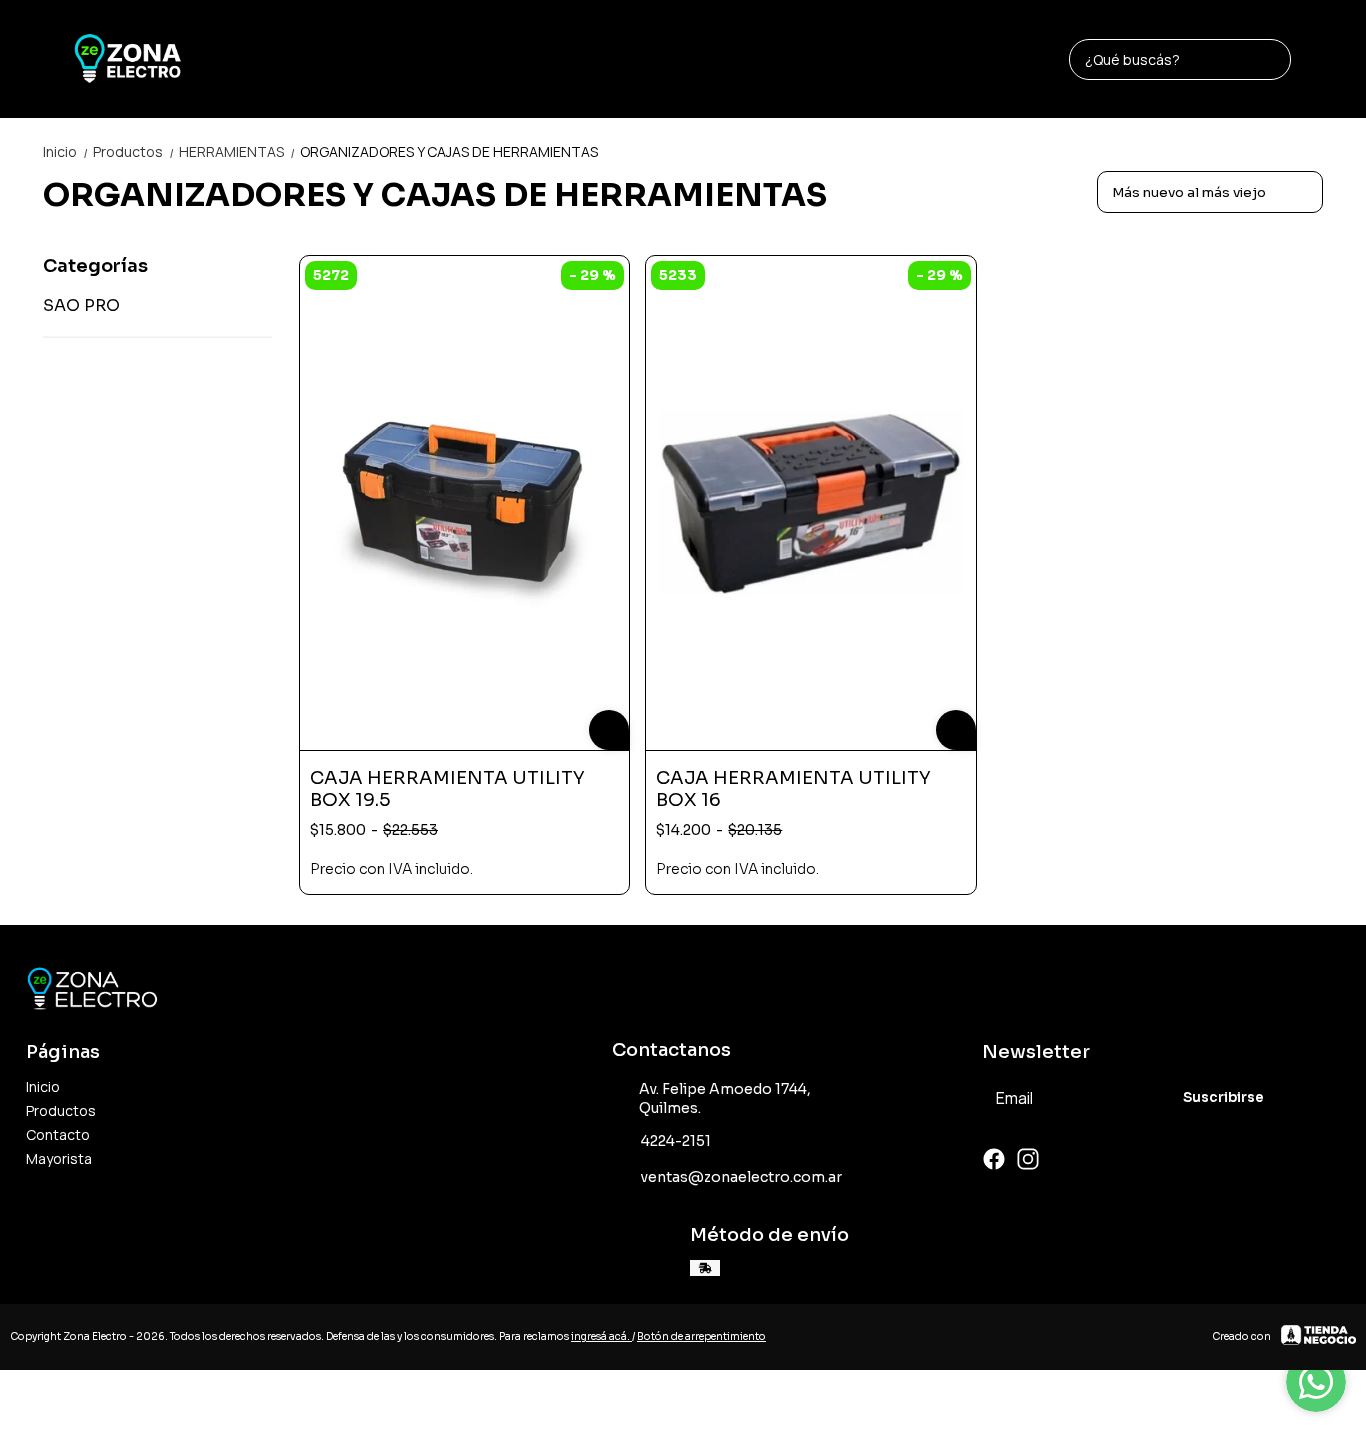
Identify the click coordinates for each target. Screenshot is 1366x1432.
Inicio (66, 151)
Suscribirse (1223, 1097)
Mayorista (59, 1158)
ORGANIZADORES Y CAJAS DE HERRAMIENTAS (449, 151)
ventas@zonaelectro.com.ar (741, 1177)
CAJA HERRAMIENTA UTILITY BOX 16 (793, 789)
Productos (134, 151)
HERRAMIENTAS (237, 151)
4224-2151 (676, 1141)
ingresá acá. (601, 1336)
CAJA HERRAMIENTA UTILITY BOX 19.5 (447, 789)
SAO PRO (81, 305)
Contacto (58, 1134)
